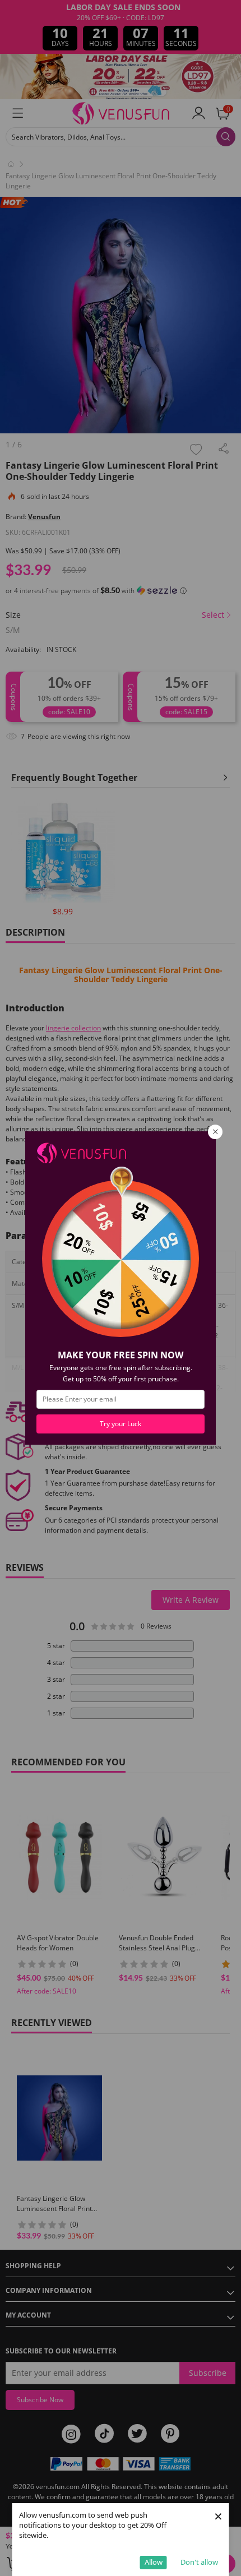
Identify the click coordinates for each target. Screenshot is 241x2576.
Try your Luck (121, 1424)
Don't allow (199, 2562)
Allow (154, 2562)
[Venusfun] (81, 1152)
